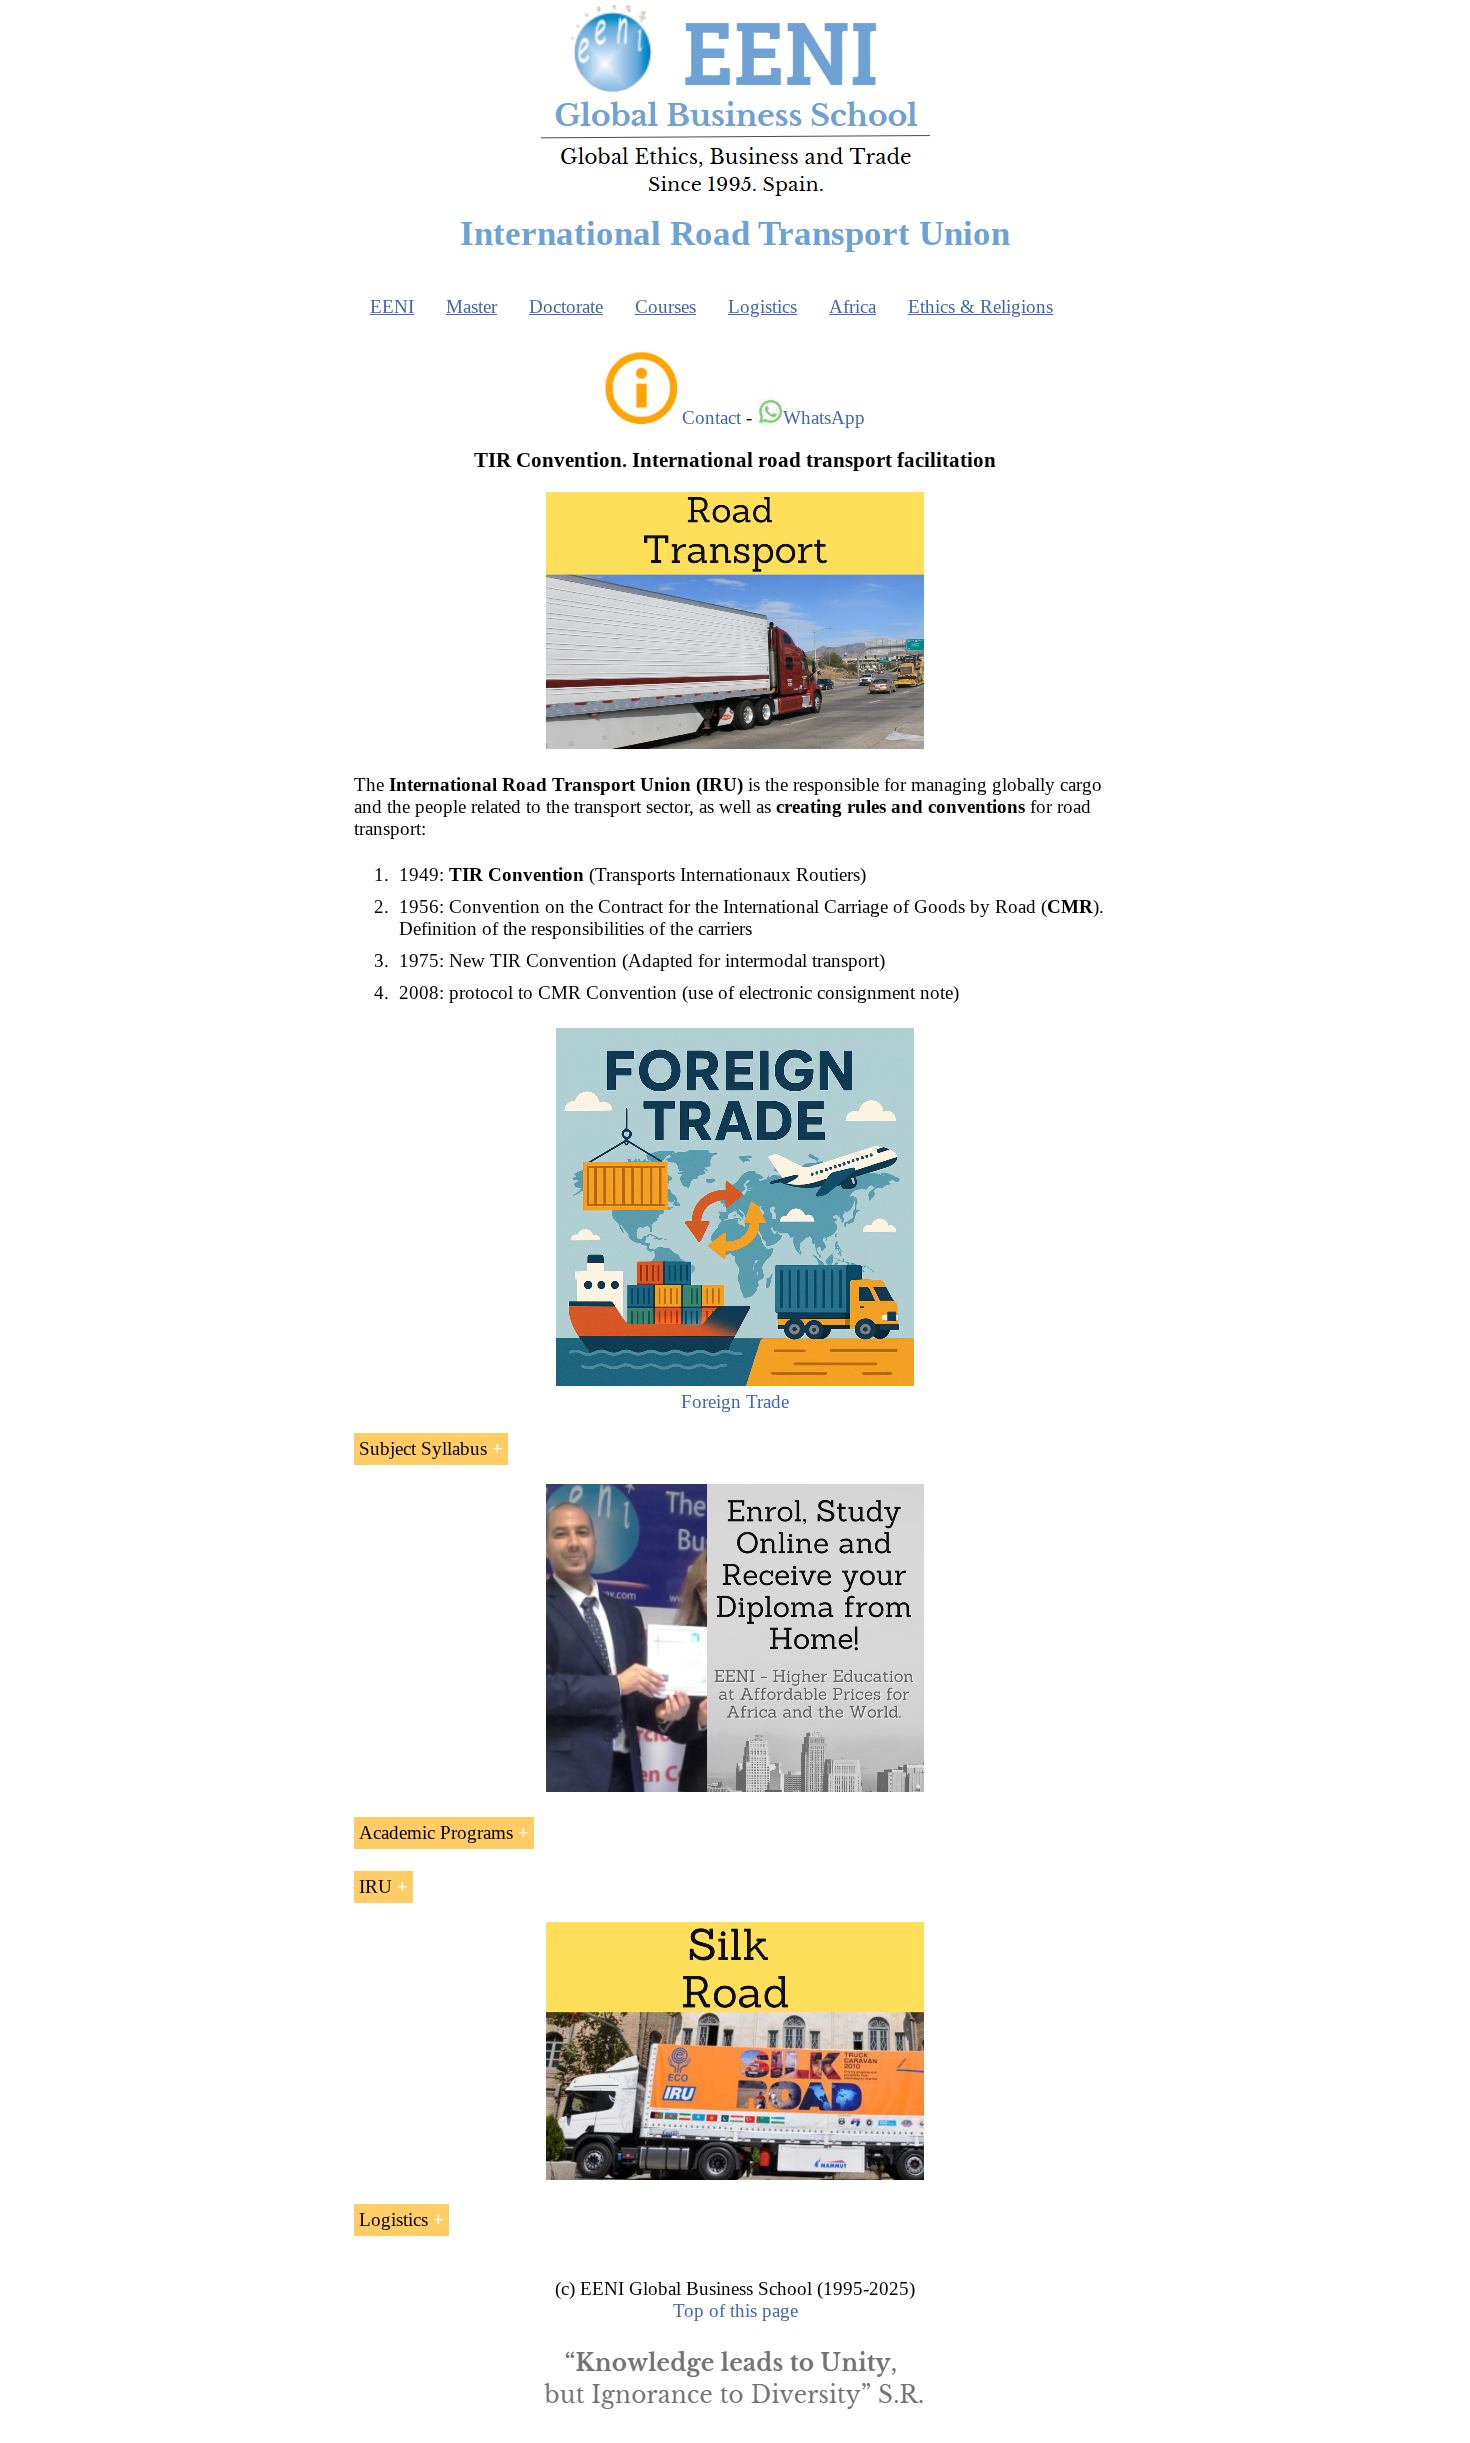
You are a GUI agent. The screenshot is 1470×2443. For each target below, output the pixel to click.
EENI (392, 306)
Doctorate (566, 306)
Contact (711, 417)
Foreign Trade (735, 1401)
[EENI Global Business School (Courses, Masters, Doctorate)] (735, 193)
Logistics (762, 306)
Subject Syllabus (423, 1448)
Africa (852, 306)
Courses (665, 306)
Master (471, 306)
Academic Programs (436, 1832)
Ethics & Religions (980, 306)
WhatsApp (824, 417)
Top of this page (735, 2310)
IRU (375, 1886)
